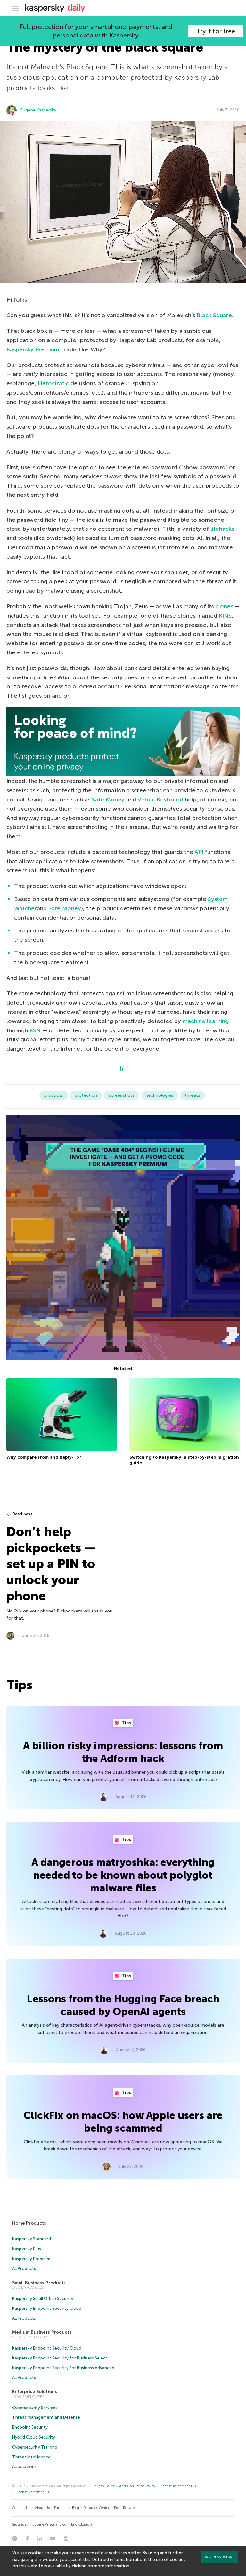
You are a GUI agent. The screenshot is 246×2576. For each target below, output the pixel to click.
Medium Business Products (42, 2332)
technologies (160, 1095)
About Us (42, 2508)
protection (86, 1095)
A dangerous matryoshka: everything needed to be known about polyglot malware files (123, 1875)
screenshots (122, 1095)
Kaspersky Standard (32, 2239)
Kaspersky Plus (27, 2249)
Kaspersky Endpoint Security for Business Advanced (63, 2368)
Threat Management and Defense (46, 2417)
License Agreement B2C (179, 2486)
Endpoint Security (30, 2427)
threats (193, 1095)
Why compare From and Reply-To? (44, 1457)
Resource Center (96, 2508)
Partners (61, 2508)
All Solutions (24, 2467)
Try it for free (216, 31)
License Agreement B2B (35, 2492)
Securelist (20, 2525)
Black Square (214, 315)
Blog (76, 2508)
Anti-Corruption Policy (137, 2486)
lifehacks (222, 529)
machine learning (206, 1021)
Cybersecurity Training (35, 2447)
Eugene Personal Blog (49, 2525)
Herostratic (53, 383)
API (199, 852)
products (54, 1095)
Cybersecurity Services (35, 2408)
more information (112, 2566)
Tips (126, 1723)
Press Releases (125, 2508)
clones (224, 606)
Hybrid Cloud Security (34, 2437)
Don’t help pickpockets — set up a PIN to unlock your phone (51, 1564)
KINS (225, 616)
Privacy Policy (104, 2486)
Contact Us (21, 2508)
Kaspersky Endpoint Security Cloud (47, 2308)
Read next (22, 1514)
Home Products (29, 2223)
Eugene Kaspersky (38, 110)
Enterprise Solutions (35, 2392)
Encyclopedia (82, 2525)
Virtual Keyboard (160, 800)
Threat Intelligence (31, 2457)
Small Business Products (39, 2283)
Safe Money (108, 800)
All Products (24, 2269)
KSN (35, 1030)
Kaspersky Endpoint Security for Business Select (60, 2358)
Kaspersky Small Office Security (43, 2298)
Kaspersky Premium (33, 349)
